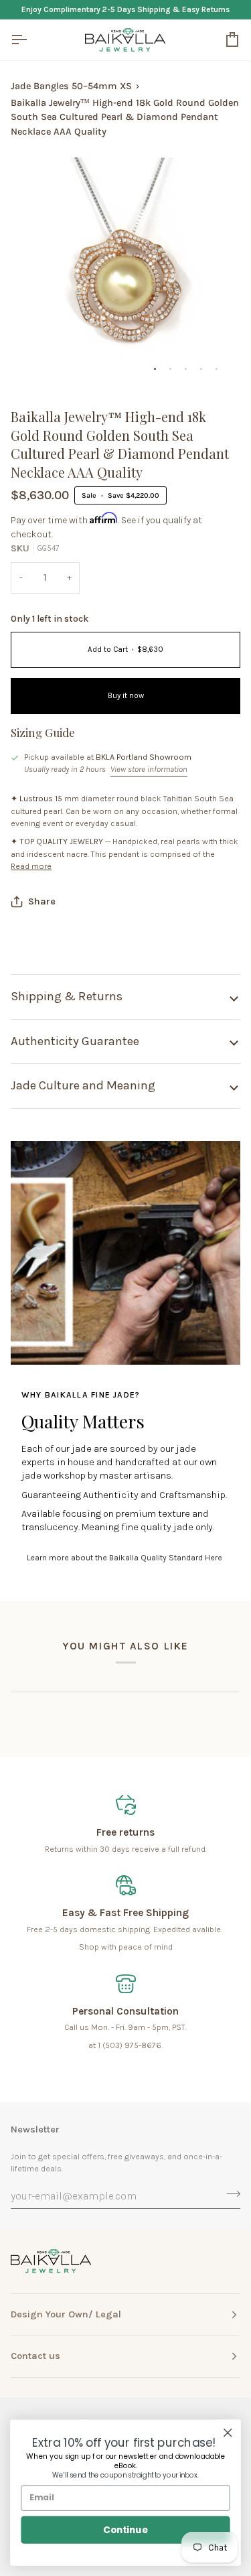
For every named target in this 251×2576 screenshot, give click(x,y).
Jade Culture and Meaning (83, 1085)
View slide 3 (186, 369)
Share (42, 901)
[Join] (229, 2194)
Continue (125, 2529)
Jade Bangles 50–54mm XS (71, 86)
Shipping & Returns (67, 996)
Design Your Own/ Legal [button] (66, 2314)
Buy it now (126, 696)
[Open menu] (31, 40)
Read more (31, 866)
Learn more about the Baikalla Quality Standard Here (124, 1558)
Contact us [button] (35, 2356)
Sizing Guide (43, 732)
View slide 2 (170, 369)
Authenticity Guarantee (75, 1041)
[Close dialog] (228, 2433)
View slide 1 (155, 369)
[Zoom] (36, 362)
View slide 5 (217, 369)
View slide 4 (201, 369)
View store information (149, 769)
